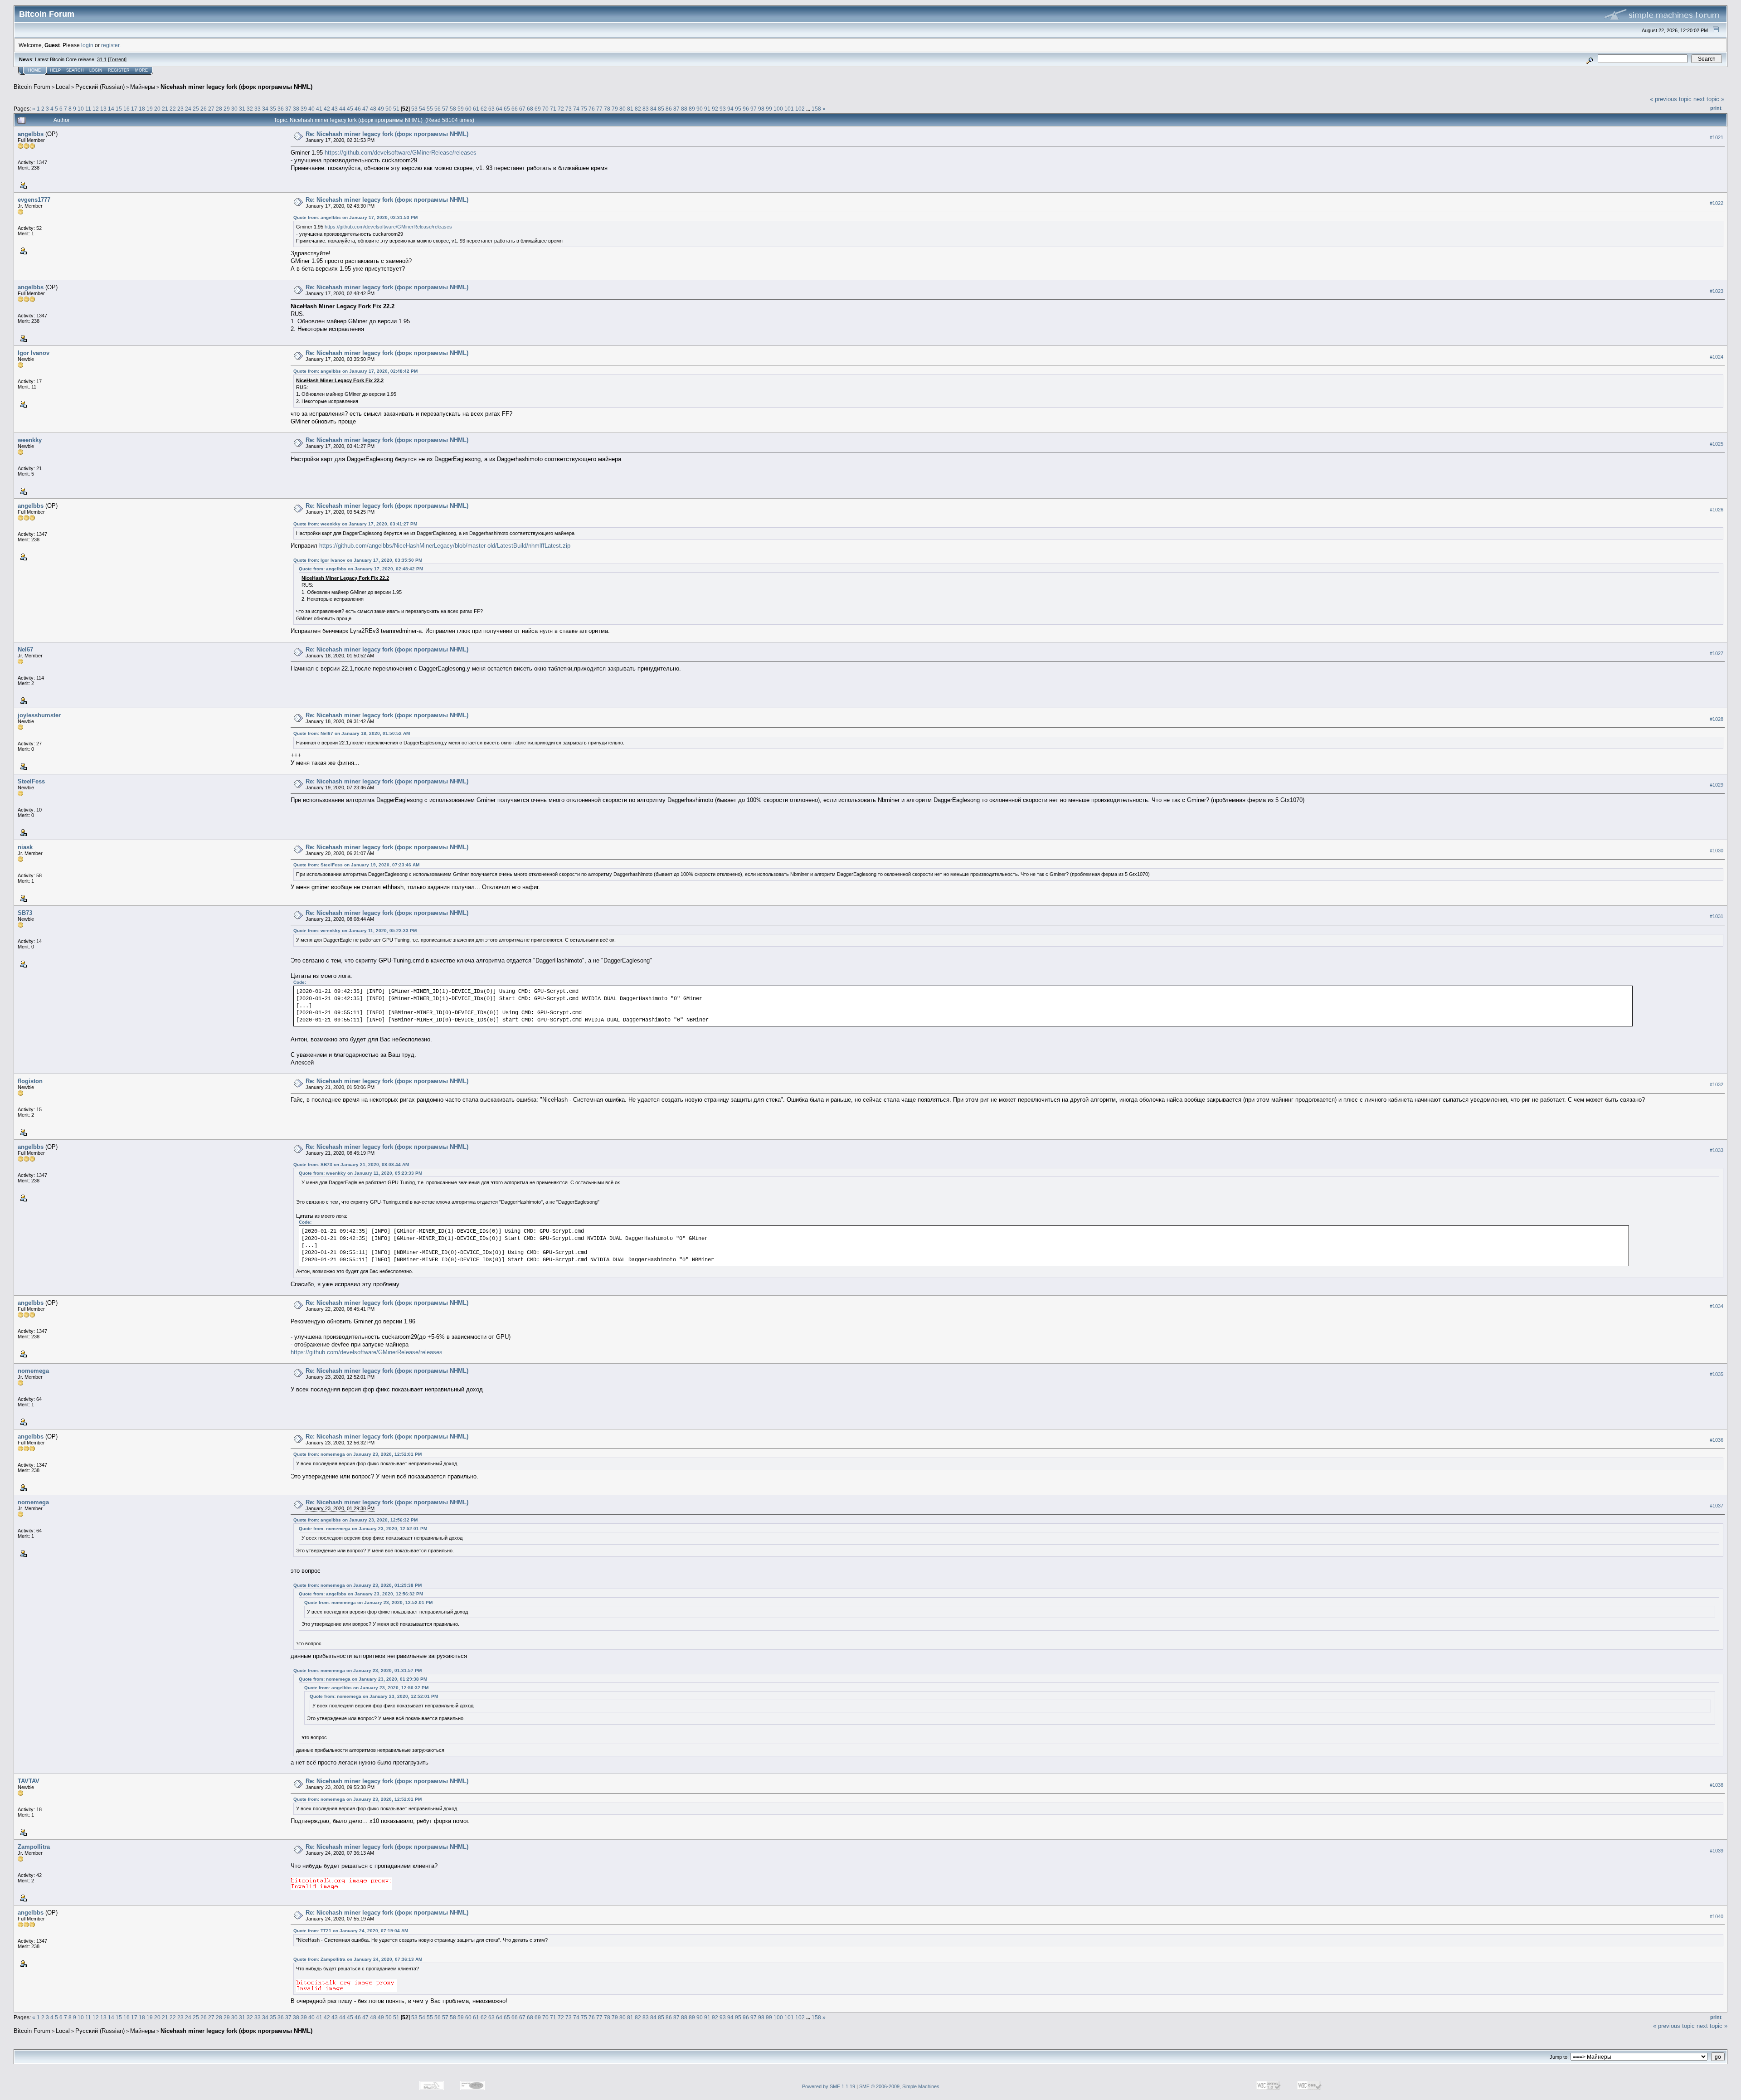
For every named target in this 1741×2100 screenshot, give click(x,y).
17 (134, 109)
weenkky (30, 440)
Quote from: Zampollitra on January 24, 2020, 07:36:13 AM (358, 1959)
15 (119, 109)
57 (445, 109)
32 (250, 109)
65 (507, 109)
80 (622, 109)
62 (484, 109)
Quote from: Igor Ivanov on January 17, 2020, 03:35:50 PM (358, 560)
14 (111, 109)
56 (438, 109)
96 (746, 109)
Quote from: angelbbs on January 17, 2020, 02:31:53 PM (355, 217)
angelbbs (31, 134)
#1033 (1717, 1150)
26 (204, 109)
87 (676, 109)
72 (561, 109)
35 (273, 109)
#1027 (1717, 653)
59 (461, 109)
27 (211, 109)
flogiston (30, 1081)
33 (258, 109)
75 (584, 109)
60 (468, 109)
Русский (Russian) (100, 87)
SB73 (25, 913)
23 (180, 109)
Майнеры (143, 87)
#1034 (1717, 1306)
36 (281, 109)
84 (653, 109)
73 (569, 109)
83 (646, 109)
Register (119, 70)
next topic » (1709, 99)
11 (88, 109)
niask (25, 847)
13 (103, 109)
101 (789, 109)
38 (296, 109)
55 (430, 109)
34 (265, 109)
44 (342, 109)
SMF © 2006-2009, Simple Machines (899, 2086)
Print (1716, 108)
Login (96, 70)
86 (669, 109)
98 (761, 109)
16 (126, 109)
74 (576, 109)
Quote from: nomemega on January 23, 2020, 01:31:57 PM (357, 1670)
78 (607, 109)
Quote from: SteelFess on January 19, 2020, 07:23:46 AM (356, 865)
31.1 (102, 59)
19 (150, 109)
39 (304, 109)
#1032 (1717, 1084)
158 (816, 109)
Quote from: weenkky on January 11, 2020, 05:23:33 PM (355, 931)
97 (754, 109)
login (87, 45)
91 (707, 109)
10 (81, 109)
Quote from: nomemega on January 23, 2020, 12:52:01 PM (357, 1454)
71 (553, 109)
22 (173, 109)
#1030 (1717, 851)
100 (778, 109)
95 (738, 109)
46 (358, 109)
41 (319, 109)
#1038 (1717, 1785)
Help (55, 70)
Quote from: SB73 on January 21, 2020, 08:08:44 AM (351, 1164)
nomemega (33, 1371)
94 (730, 109)
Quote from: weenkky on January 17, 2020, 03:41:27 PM (355, 524)
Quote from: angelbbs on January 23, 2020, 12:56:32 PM (355, 1520)
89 (692, 109)
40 (311, 109)
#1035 (1717, 1374)
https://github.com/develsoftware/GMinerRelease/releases (401, 153)
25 (196, 109)
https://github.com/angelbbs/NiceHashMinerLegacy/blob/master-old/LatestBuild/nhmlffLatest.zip (445, 546)
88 (684, 109)
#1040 (1717, 1916)
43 (335, 109)
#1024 (1717, 357)
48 (373, 109)
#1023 (1717, 291)
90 (700, 109)
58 (453, 109)
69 (538, 109)
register (110, 45)
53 (414, 109)
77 (599, 109)
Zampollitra (34, 1847)
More (141, 70)
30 (234, 109)
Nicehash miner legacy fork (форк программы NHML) (236, 87)
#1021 (1717, 137)
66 (515, 109)
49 (381, 109)
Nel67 (25, 649)
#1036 (1717, 1440)
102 (800, 109)
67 (522, 109)
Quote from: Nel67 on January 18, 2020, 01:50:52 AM (352, 733)
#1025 (1717, 444)
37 (288, 109)
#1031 (1717, 916)
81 (630, 109)
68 (530, 109)
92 (715, 109)
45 (350, 109)
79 (615, 109)
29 (227, 109)
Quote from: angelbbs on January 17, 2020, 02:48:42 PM (355, 371)
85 (661, 109)
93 (723, 109)
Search (75, 70)
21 (165, 109)
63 (491, 109)
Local (63, 87)
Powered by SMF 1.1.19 (829, 2086)
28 (219, 109)
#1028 (1717, 719)
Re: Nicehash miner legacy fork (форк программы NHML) (387, 134)
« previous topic (1671, 99)
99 (769, 109)
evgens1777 (34, 200)
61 (476, 109)
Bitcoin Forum (32, 87)
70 (545, 109)
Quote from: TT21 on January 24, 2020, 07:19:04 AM (351, 1931)
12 (96, 109)
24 (188, 109)
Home (34, 70)
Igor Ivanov (34, 353)
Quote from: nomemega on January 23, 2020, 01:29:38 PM (357, 1585)
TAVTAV (29, 1781)
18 (142, 109)
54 (422, 109)
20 (157, 109)
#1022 (1717, 203)
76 (592, 109)
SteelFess (31, 781)
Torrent (117, 59)
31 (242, 109)
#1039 (1717, 1851)
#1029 (1717, 785)
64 (499, 109)
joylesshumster (39, 715)
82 (638, 109)
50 (389, 109)
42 (327, 109)
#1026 (1717, 510)
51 (396, 109)
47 (365, 109)
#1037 (1717, 1506)
